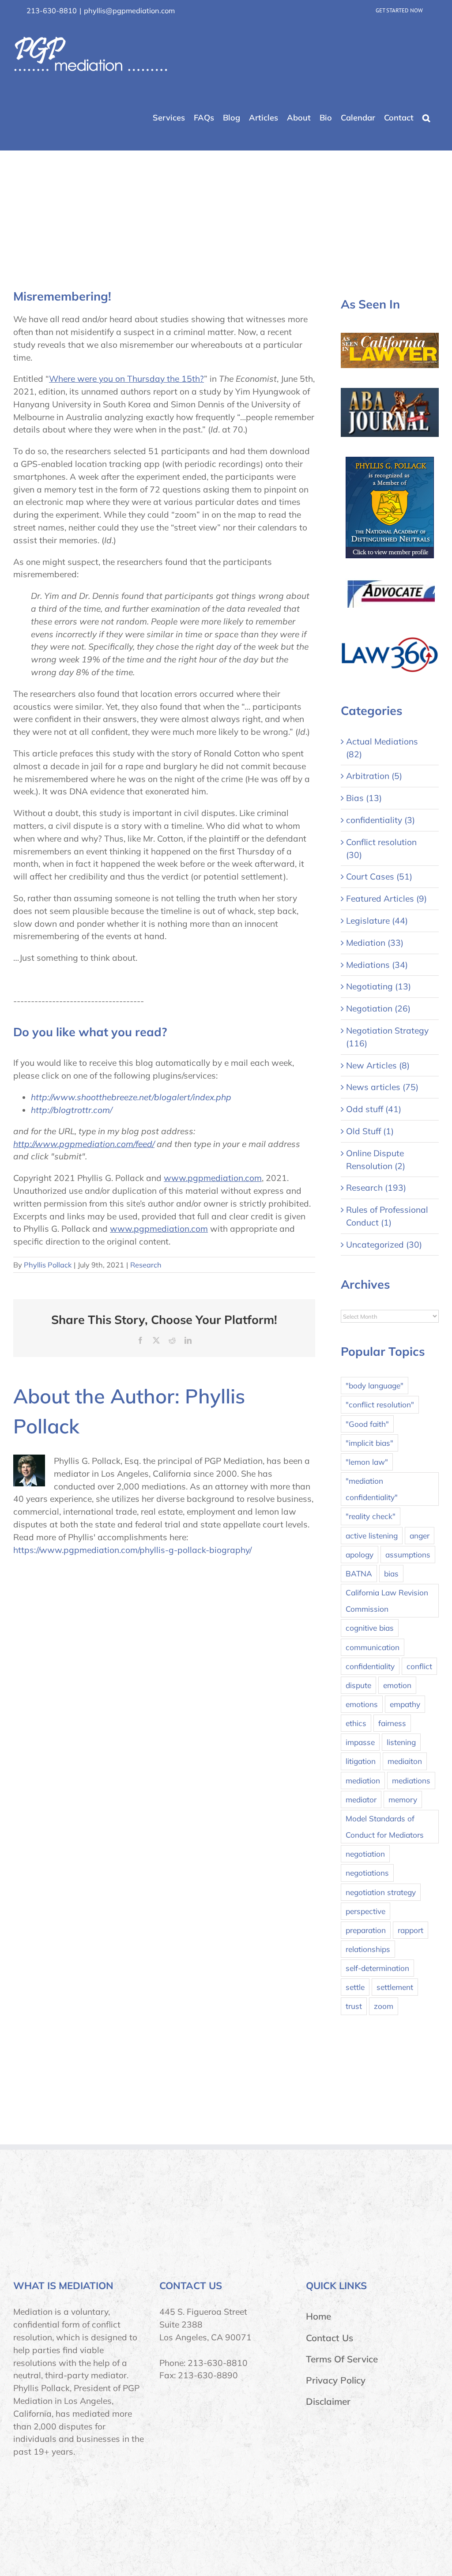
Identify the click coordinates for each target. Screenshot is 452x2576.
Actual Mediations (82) (382, 748)
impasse (360, 1742)
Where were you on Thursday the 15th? (126, 379)
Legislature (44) (377, 921)
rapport (411, 1930)
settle (355, 1987)
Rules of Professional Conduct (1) (387, 1216)
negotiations (367, 1873)
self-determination (377, 1968)
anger (420, 1536)
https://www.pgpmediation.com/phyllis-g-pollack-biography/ (132, 1550)
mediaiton (405, 1761)
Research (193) (376, 1188)
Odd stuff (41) (374, 1109)
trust (354, 2006)
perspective (365, 1911)
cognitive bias (370, 1628)
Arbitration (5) (374, 776)
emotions (362, 1704)
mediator (361, 1799)
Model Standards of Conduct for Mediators (385, 1827)
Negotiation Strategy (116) (387, 1037)
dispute (358, 1685)
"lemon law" (367, 1462)
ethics (356, 1723)
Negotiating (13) (379, 986)
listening (401, 1742)
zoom (384, 2006)
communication (373, 1647)
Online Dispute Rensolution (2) (376, 1160)
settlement (395, 1987)
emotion (397, 1685)
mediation (363, 1781)
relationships (368, 1949)
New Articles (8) (378, 1065)
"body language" (375, 1386)
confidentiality (370, 1666)
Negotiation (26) (378, 1008)
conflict (419, 1666)
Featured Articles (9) (386, 899)
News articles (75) (382, 1087)
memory (403, 1799)
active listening (372, 1536)
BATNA (359, 1574)
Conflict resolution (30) (381, 848)
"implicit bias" (369, 1443)
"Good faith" (367, 1424)
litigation (361, 1761)
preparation (366, 1930)
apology (360, 1555)
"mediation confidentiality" (372, 1489)
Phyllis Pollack (48, 1265)
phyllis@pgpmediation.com (129, 11)
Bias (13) (364, 798)
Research (146, 1265)
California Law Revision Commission (387, 1601)
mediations (411, 1781)
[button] (426, 118)
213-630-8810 (52, 11)
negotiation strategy (381, 1892)
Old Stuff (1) (370, 1131)
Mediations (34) (377, 965)
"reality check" (371, 1516)
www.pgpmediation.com (213, 1178)
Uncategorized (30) (384, 1245)
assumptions (408, 1555)
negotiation (365, 1854)
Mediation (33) (375, 943)
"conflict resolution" (380, 1405)
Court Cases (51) (379, 876)
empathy (405, 1704)
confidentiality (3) (380, 820)
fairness (392, 1723)
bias (391, 1574)
